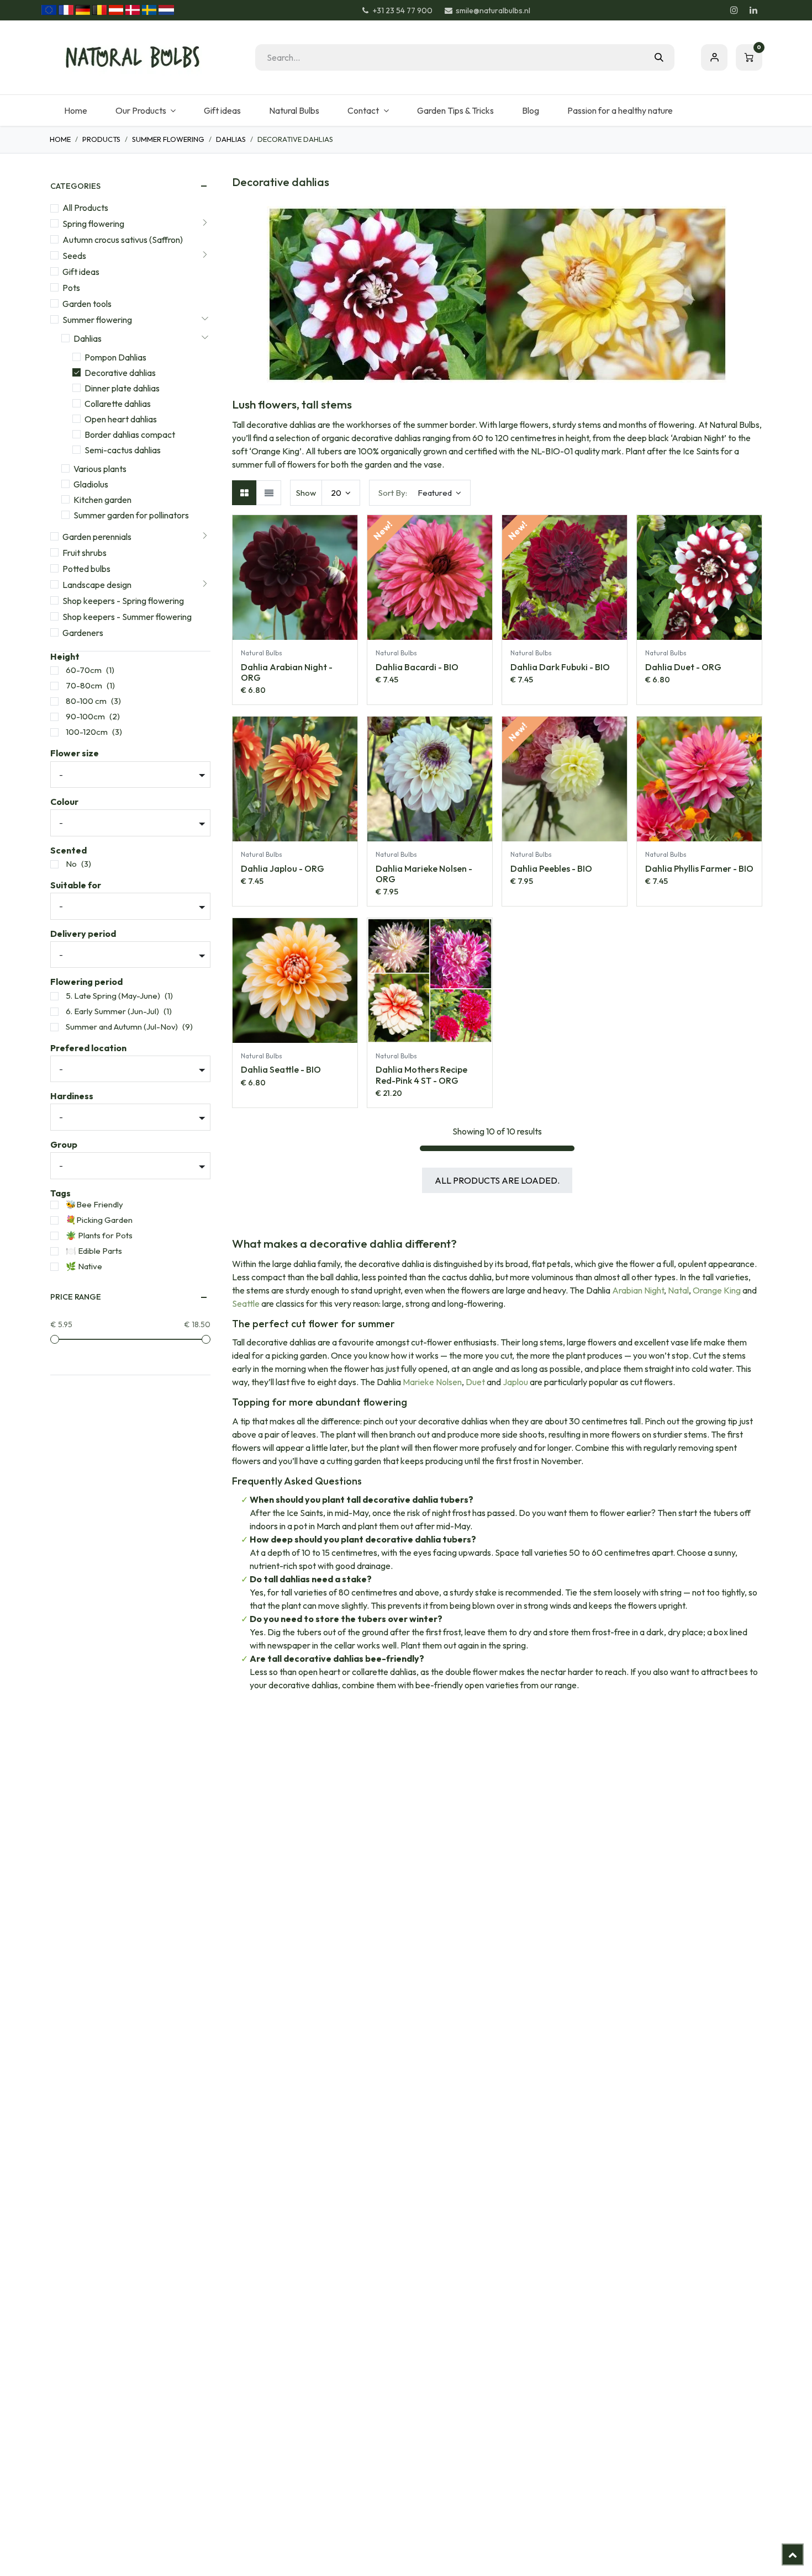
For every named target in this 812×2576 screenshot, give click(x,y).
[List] (269, 493)
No (71, 864)
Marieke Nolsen (432, 1382)
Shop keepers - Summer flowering (127, 617)
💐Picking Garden (99, 1220)
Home (60, 139)
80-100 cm (86, 701)
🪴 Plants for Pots (99, 1235)
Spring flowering (93, 224)
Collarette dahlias (118, 404)
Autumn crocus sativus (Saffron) (123, 240)
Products (101, 139)
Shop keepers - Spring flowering (123, 601)
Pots (71, 288)
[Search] (659, 57)
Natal (678, 1290)
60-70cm (84, 670)
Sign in (714, 57)
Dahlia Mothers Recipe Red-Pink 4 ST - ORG (421, 1075)
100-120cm (87, 732)
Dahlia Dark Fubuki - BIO (560, 667)
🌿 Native (84, 1266)
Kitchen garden (102, 500)
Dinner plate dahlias (122, 388)
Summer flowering (168, 139)
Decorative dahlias (120, 373)
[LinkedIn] (753, 10)
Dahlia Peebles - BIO (551, 868)
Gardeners (83, 633)
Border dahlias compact (130, 434)
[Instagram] (734, 10)
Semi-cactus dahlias (123, 450)
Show (306, 493)
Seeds (74, 256)
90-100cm (85, 716)
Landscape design (97, 585)
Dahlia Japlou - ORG (283, 868)
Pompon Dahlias (115, 357)
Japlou (515, 1382)
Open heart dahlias (121, 419)
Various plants (100, 469)
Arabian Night (638, 1290)
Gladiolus (91, 484)
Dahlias (231, 139)
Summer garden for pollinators (131, 515)
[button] (420, 493)
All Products (85, 208)
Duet (475, 1382)
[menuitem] (75, 110)
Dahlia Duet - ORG (683, 667)
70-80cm (84, 685)
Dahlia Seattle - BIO (281, 1069)
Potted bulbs (86, 569)
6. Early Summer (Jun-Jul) (112, 1011)
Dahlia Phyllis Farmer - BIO (699, 868)
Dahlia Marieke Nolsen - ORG (424, 874)
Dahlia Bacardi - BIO (417, 667)
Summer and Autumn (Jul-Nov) (122, 1027)
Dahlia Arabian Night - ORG (287, 672)
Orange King (717, 1290)
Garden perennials (97, 537)
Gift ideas (81, 272)
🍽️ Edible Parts (94, 1251)
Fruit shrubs (85, 553)
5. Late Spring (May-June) (113, 996)
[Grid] (244, 493)
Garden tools (87, 304)
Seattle (246, 1303)
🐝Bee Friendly (94, 1204)
